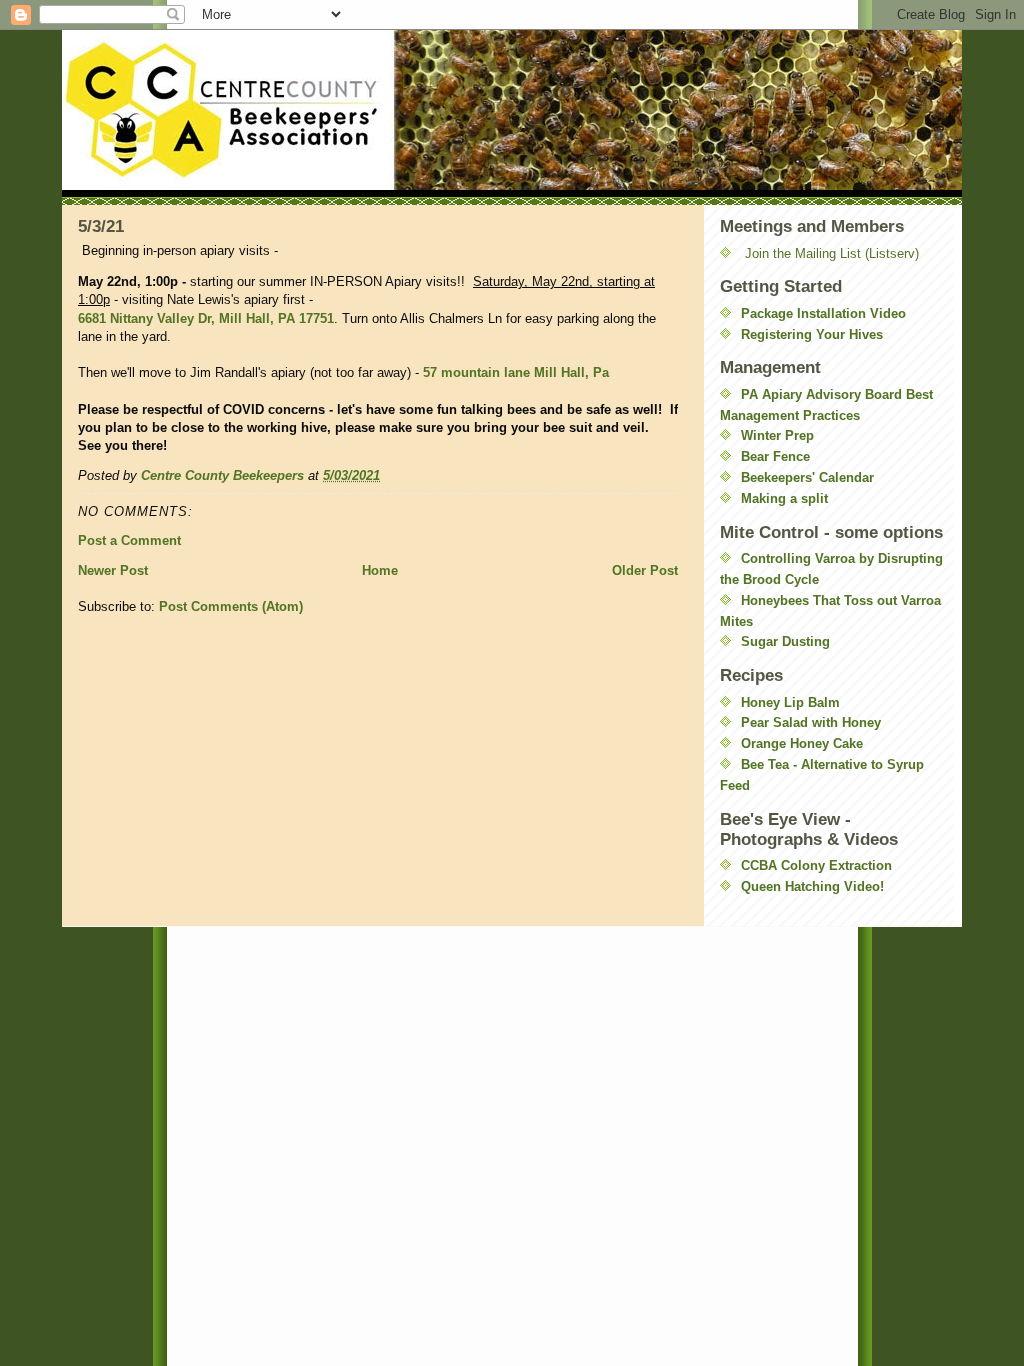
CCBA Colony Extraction (816, 865)
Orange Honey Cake (802, 743)
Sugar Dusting (785, 641)
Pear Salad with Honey (811, 722)
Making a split (784, 498)
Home (380, 570)
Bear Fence (775, 456)
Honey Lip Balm (790, 702)
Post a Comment (129, 540)
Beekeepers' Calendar (807, 477)
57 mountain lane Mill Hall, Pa (516, 372)
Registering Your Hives (812, 334)
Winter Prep (777, 435)
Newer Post (113, 570)
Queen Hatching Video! (812, 886)
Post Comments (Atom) (231, 606)
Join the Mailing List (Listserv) (832, 253)
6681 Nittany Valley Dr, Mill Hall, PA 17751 (206, 318)
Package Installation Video (823, 313)
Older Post (645, 570)
